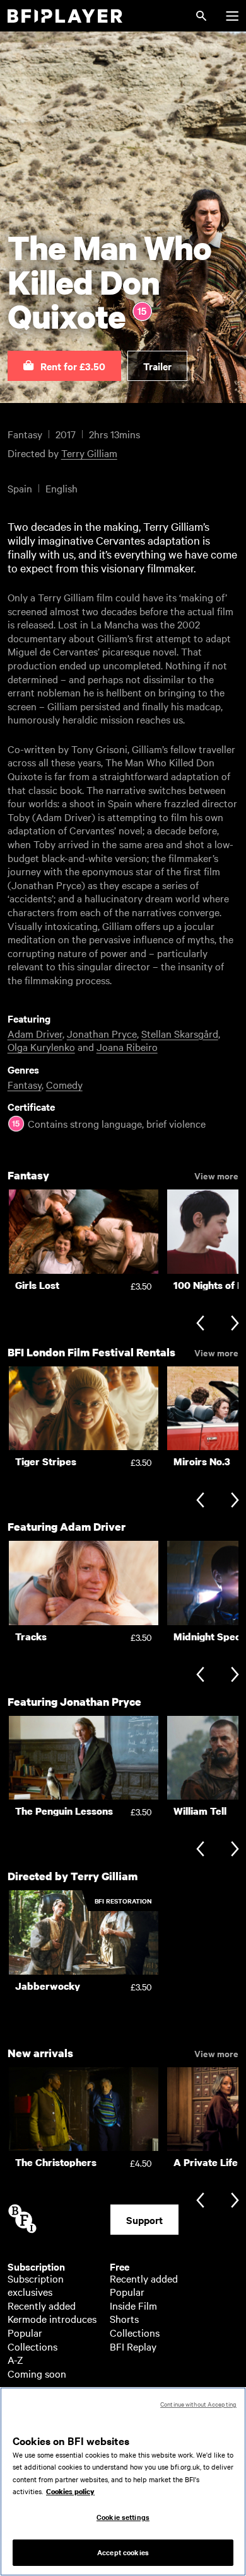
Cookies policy (70, 2492)
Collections (32, 2346)
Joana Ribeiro (127, 1047)
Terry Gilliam (89, 453)
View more (216, 1175)
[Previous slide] (200, 1325)
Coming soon (37, 2373)
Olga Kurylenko (41, 1047)
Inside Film (133, 2305)
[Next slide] (235, 1325)
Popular (25, 2332)
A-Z (15, 2359)
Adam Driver (35, 1033)
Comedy (64, 1084)
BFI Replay (133, 2346)
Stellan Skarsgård (180, 1033)
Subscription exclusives (36, 2285)
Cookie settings (123, 2517)
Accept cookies (123, 2552)
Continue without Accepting (198, 2404)
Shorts (124, 2318)
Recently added (42, 2305)
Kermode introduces (52, 2318)
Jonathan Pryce (102, 1033)
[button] (64, 366)
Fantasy (25, 1084)
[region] (123, 2482)
